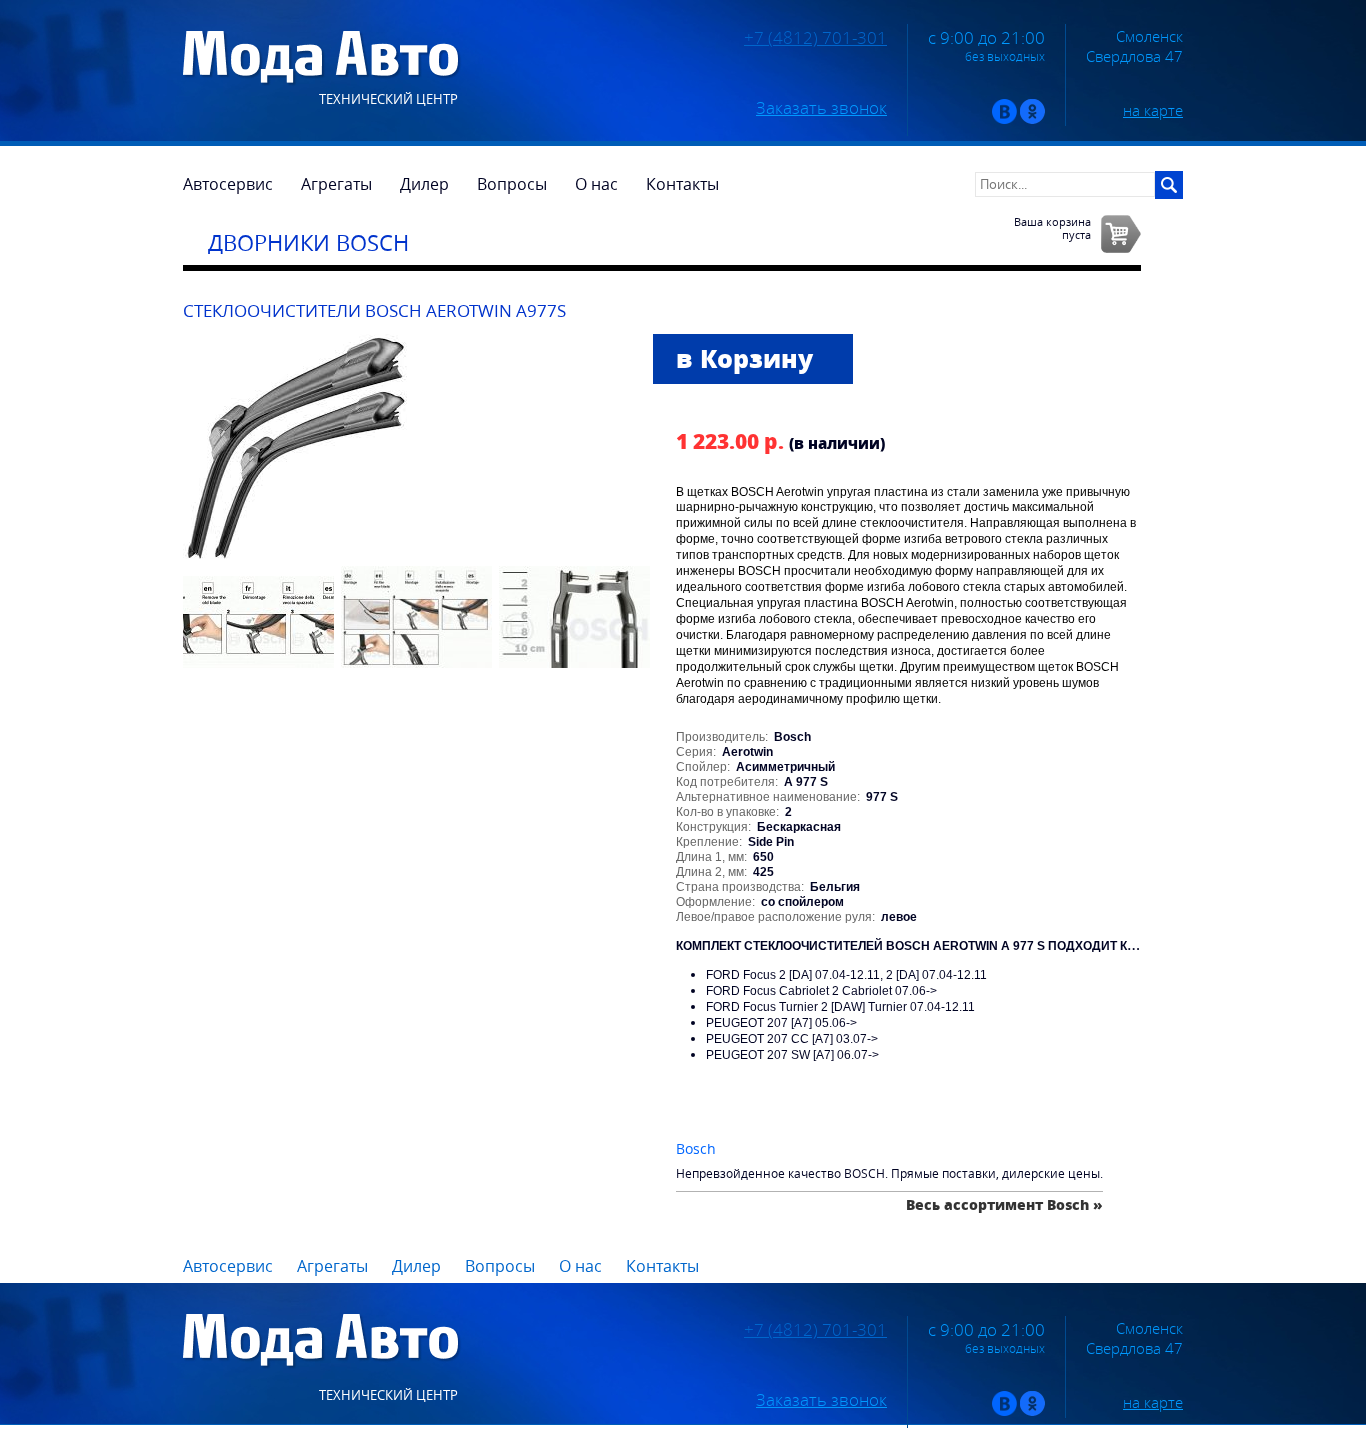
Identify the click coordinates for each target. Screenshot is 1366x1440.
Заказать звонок (821, 108)
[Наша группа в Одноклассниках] (1032, 119)
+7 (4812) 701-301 (815, 38)
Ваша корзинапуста (1052, 228)
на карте (1153, 110)
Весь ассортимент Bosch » (1004, 1204)
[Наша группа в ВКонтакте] (1004, 119)
